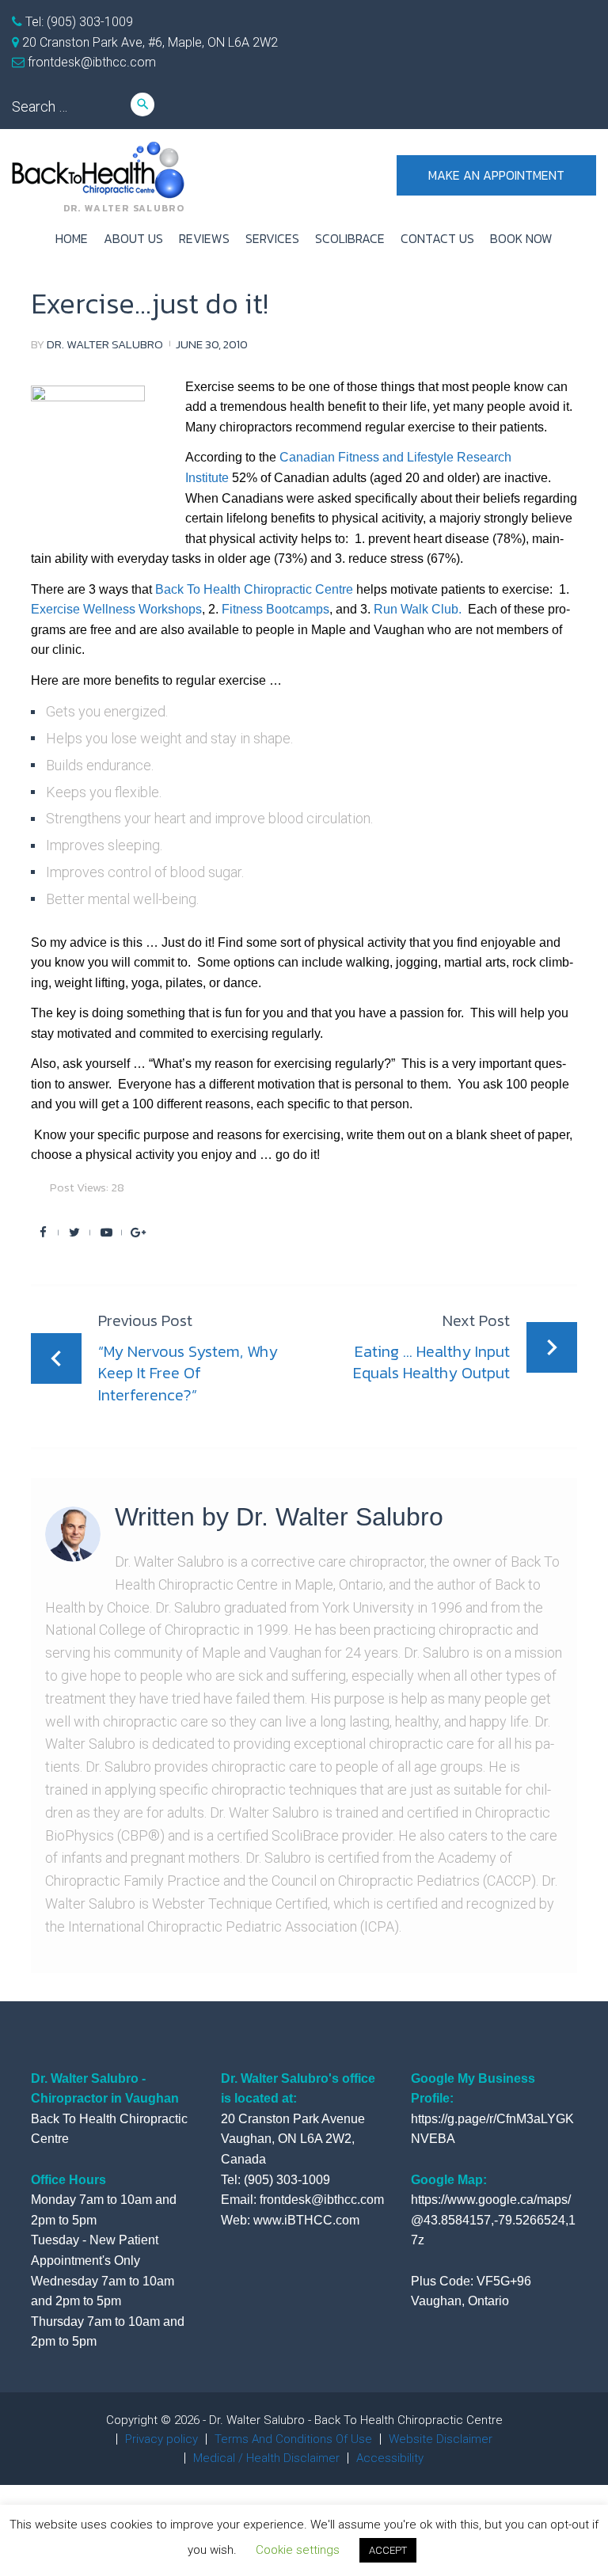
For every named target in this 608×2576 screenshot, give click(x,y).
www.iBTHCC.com (306, 2220)
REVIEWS (204, 238)
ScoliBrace (350, 238)
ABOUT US (133, 238)
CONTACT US (437, 238)
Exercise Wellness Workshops (116, 609)
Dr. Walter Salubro (105, 344)
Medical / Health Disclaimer (266, 2458)
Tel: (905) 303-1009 (78, 22)
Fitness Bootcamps (275, 609)
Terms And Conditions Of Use (293, 2439)
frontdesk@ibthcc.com (90, 62)
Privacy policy (161, 2439)
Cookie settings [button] (298, 2550)
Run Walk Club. (418, 609)
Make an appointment (496, 175)
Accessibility (390, 2458)
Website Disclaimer (441, 2439)
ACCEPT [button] (388, 2550)
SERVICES (272, 238)
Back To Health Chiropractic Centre (254, 589)
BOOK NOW (521, 238)
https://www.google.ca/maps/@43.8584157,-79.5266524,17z (493, 2220)
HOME (72, 238)
